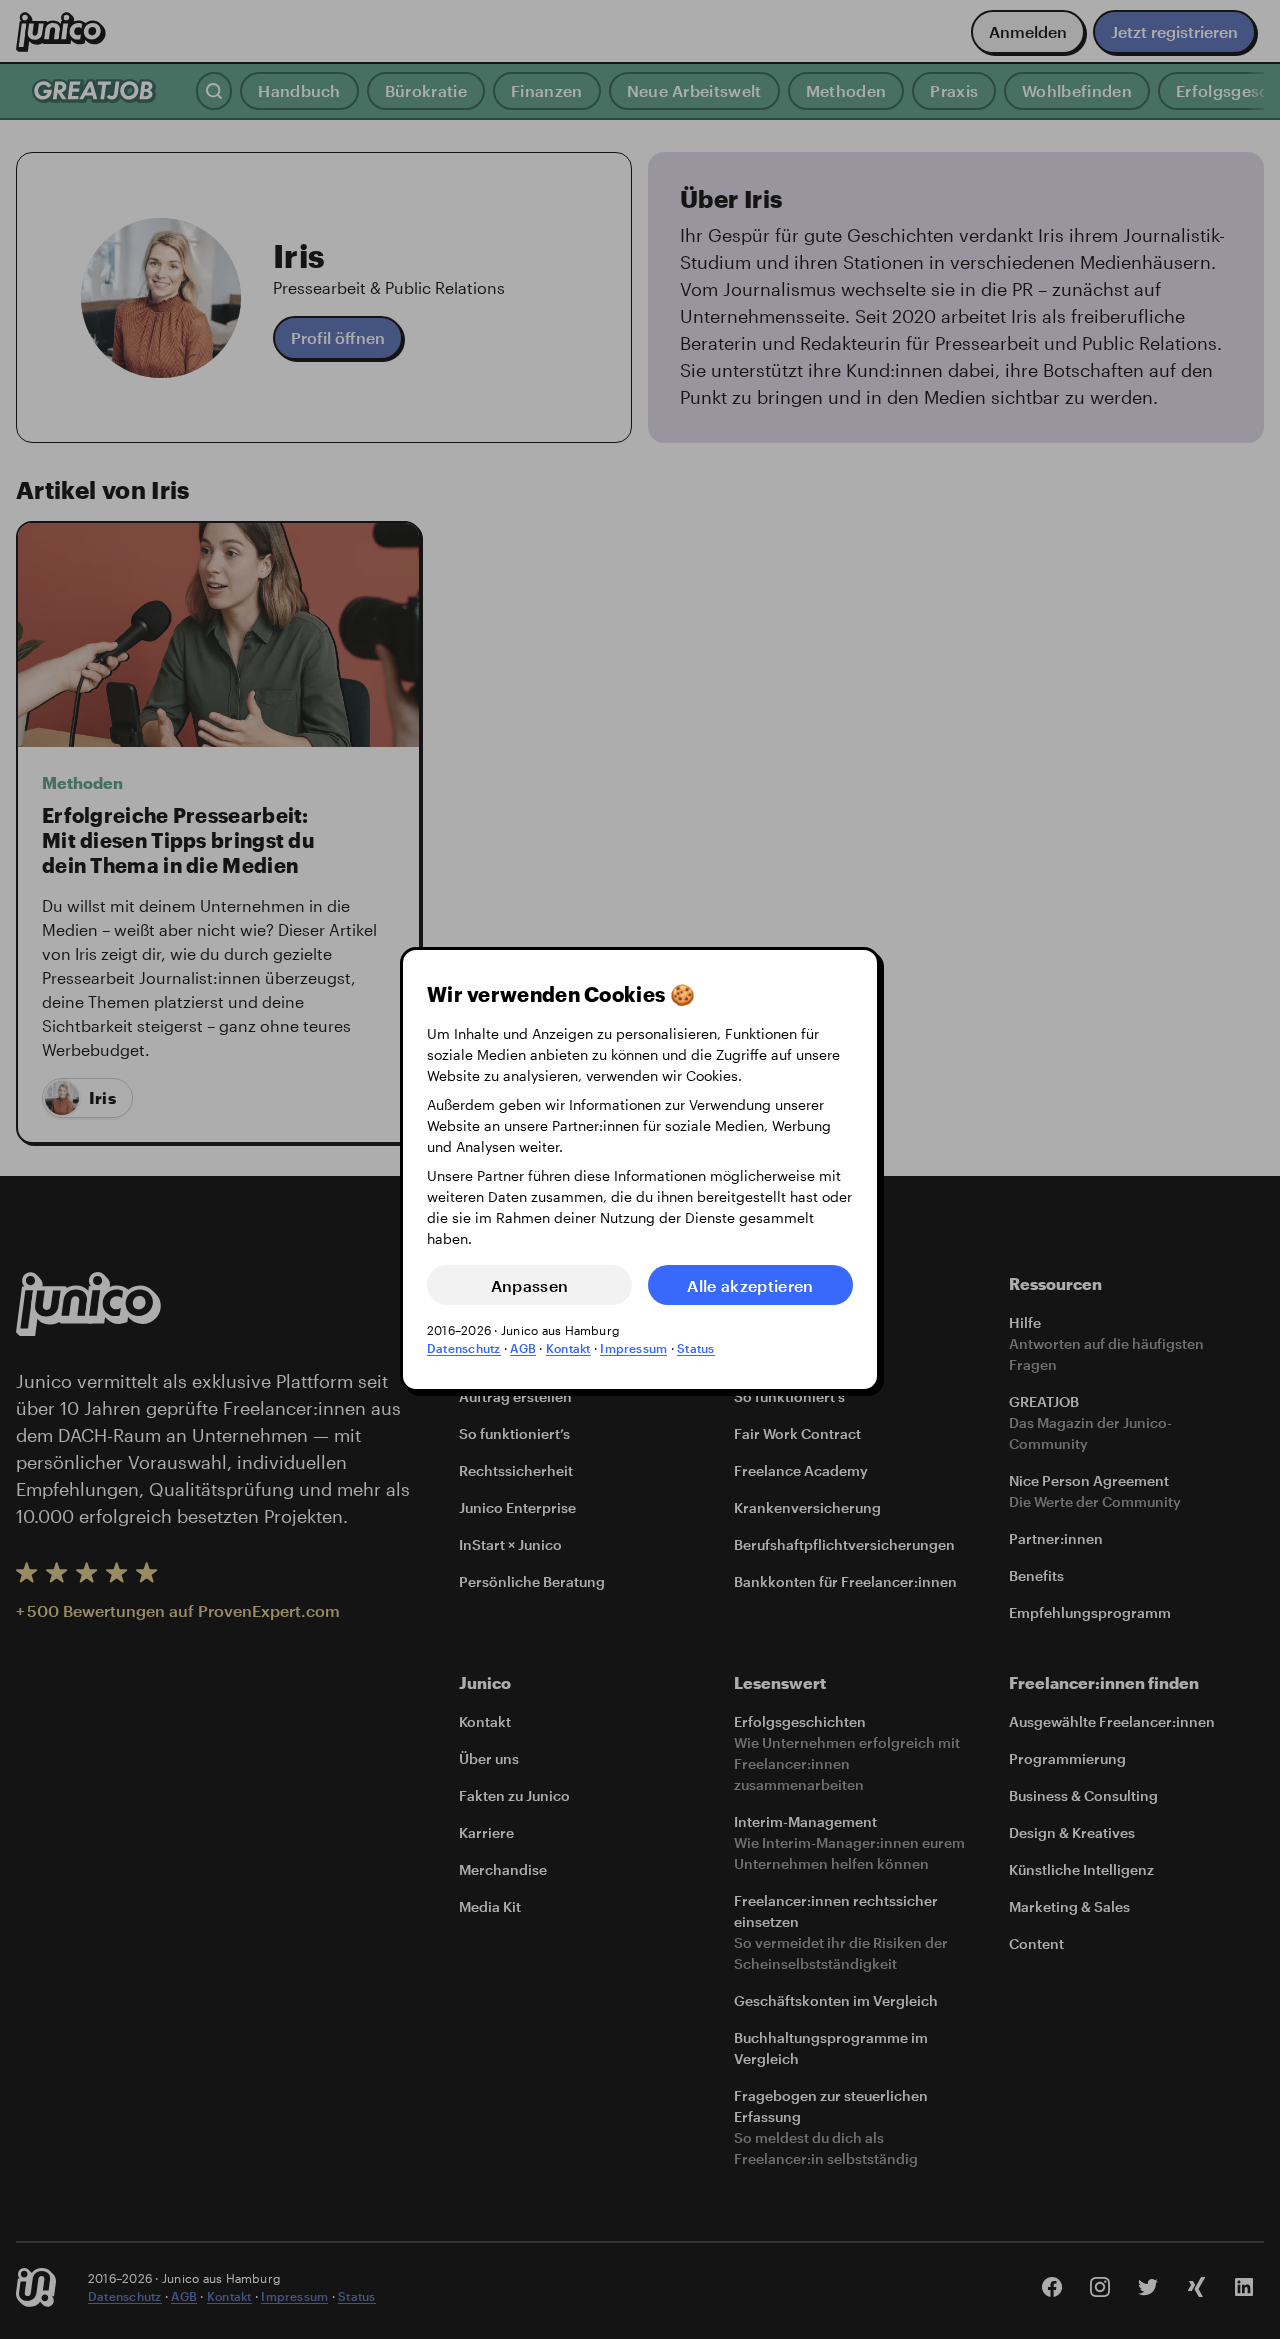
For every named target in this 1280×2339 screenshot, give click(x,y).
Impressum (633, 1348)
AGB (523, 1348)
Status (695, 1348)
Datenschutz (464, 1348)
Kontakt (568, 1348)
